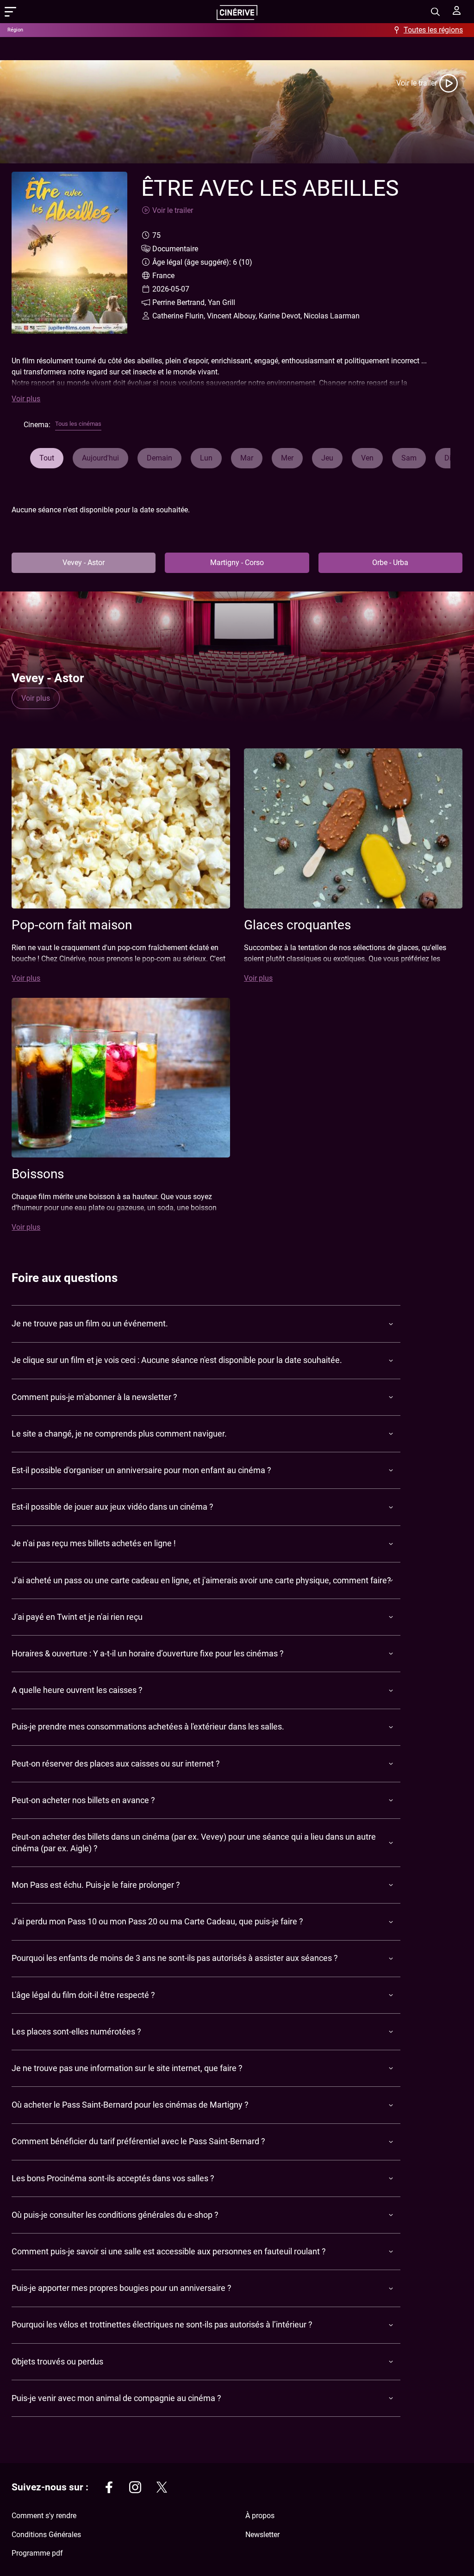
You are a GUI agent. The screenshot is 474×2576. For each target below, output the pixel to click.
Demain (159, 458)
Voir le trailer (417, 83)
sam (409, 458)
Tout (47, 458)
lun (206, 458)
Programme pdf (37, 2553)
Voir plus (26, 399)
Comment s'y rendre (44, 2516)
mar (247, 458)
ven (367, 458)
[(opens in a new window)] (109, 2489)
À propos (260, 2516)
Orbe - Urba (390, 563)
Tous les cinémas (78, 424)
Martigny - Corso (237, 563)
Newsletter (262, 2535)
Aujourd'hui (100, 458)
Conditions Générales (46, 2535)
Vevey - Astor (84, 563)
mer (287, 458)
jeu (327, 458)
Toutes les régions (433, 30)
